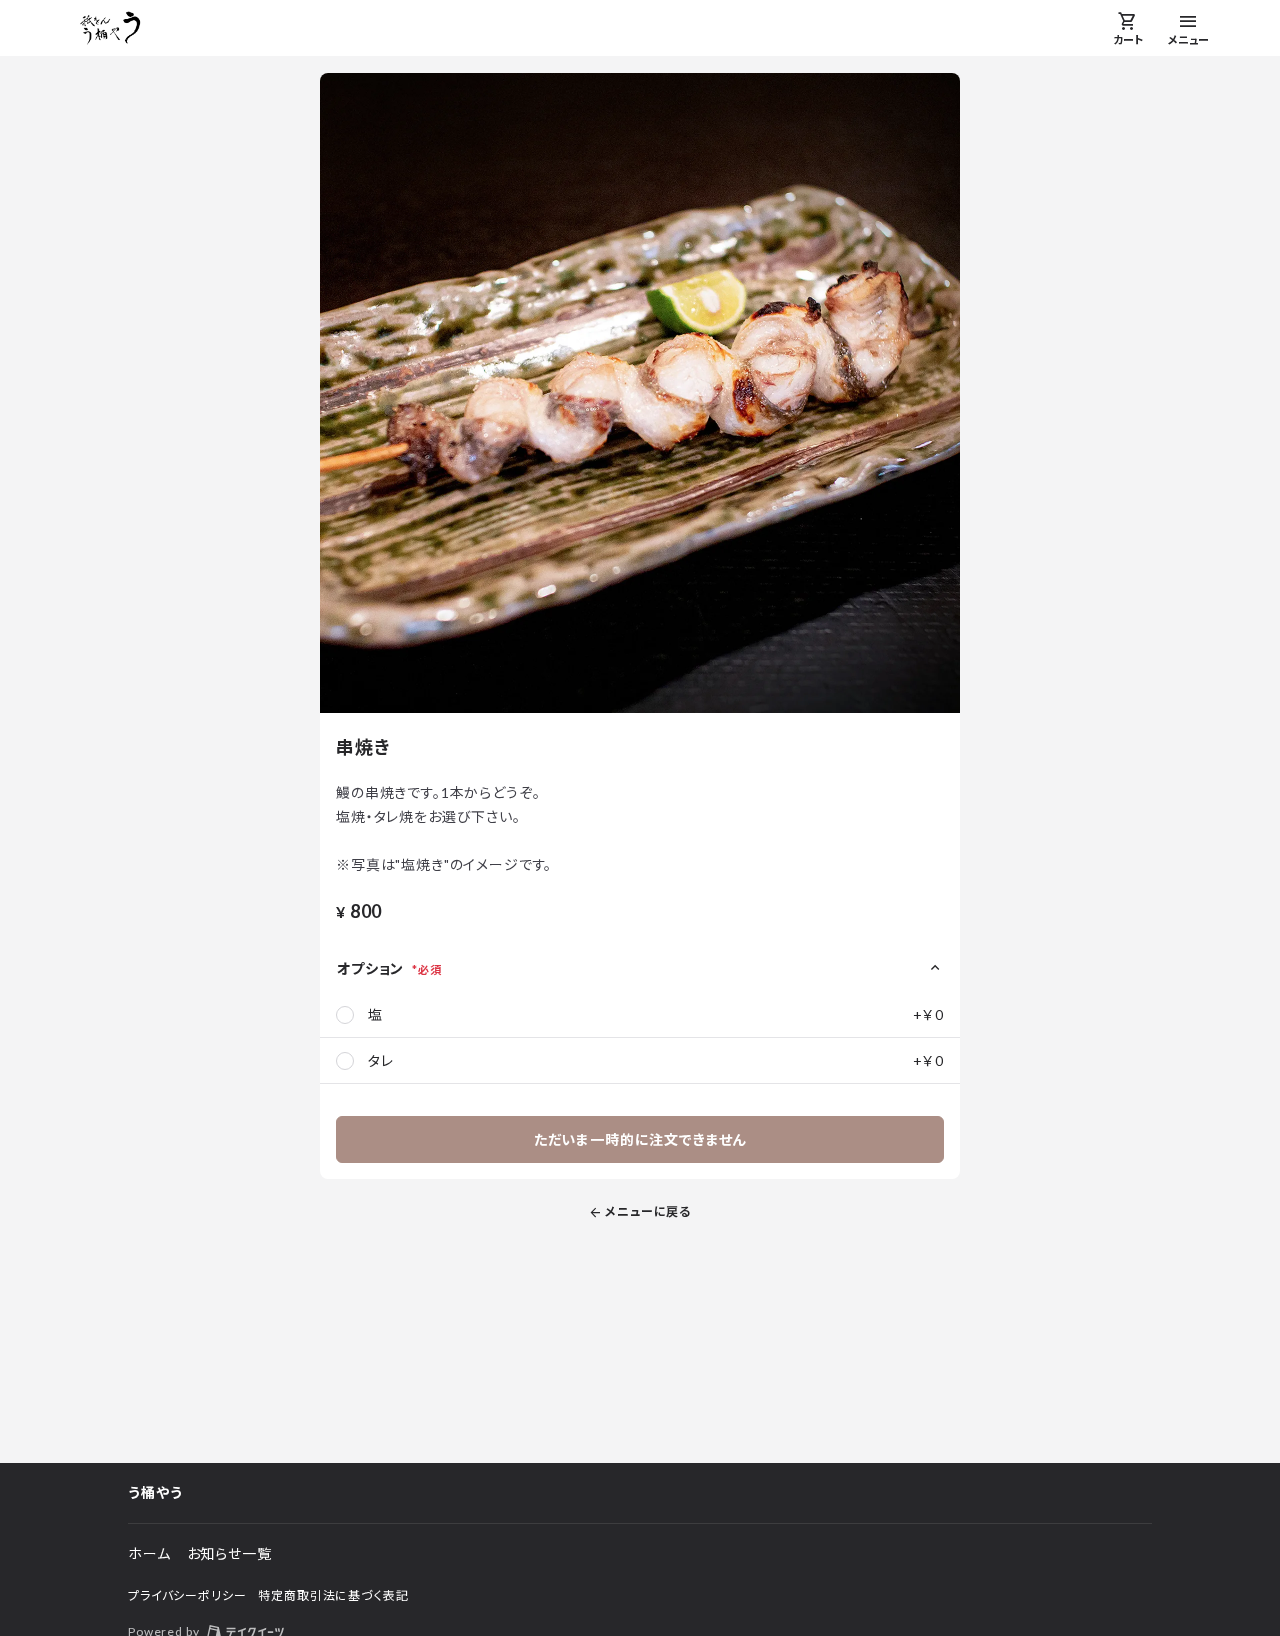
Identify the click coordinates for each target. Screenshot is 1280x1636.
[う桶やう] (111, 28)
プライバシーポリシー (187, 1595)
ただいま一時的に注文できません (640, 1139)
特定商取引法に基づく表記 (333, 1595)
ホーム (149, 1553)
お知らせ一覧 (229, 1553)
